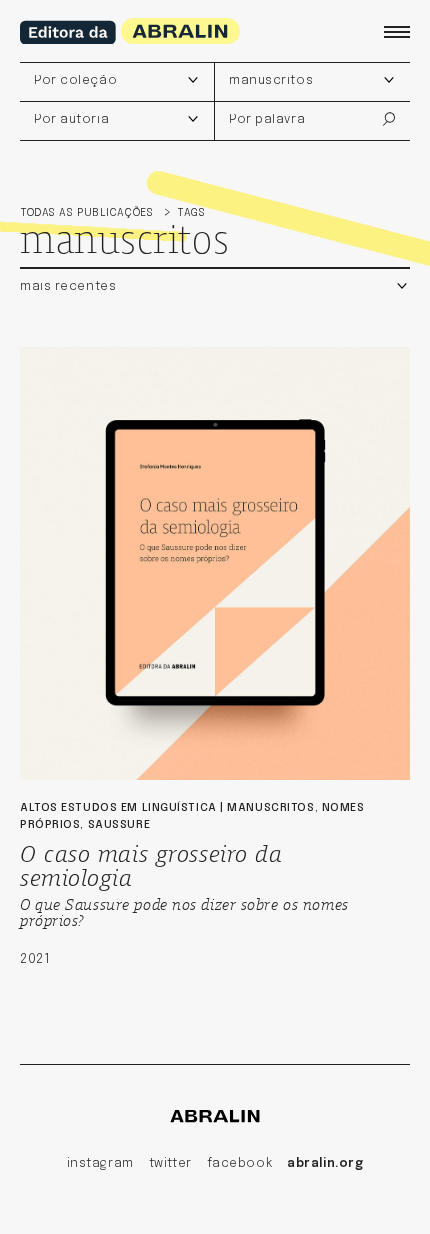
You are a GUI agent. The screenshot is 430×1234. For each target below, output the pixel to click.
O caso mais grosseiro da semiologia (151, 863)
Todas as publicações (88, 213)
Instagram (100, 1164)
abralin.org (325, 1164)
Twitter (170, 1164)
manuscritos (270, 808)
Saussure (119, 825)
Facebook (239, 1164)
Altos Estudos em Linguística (118, 808)
